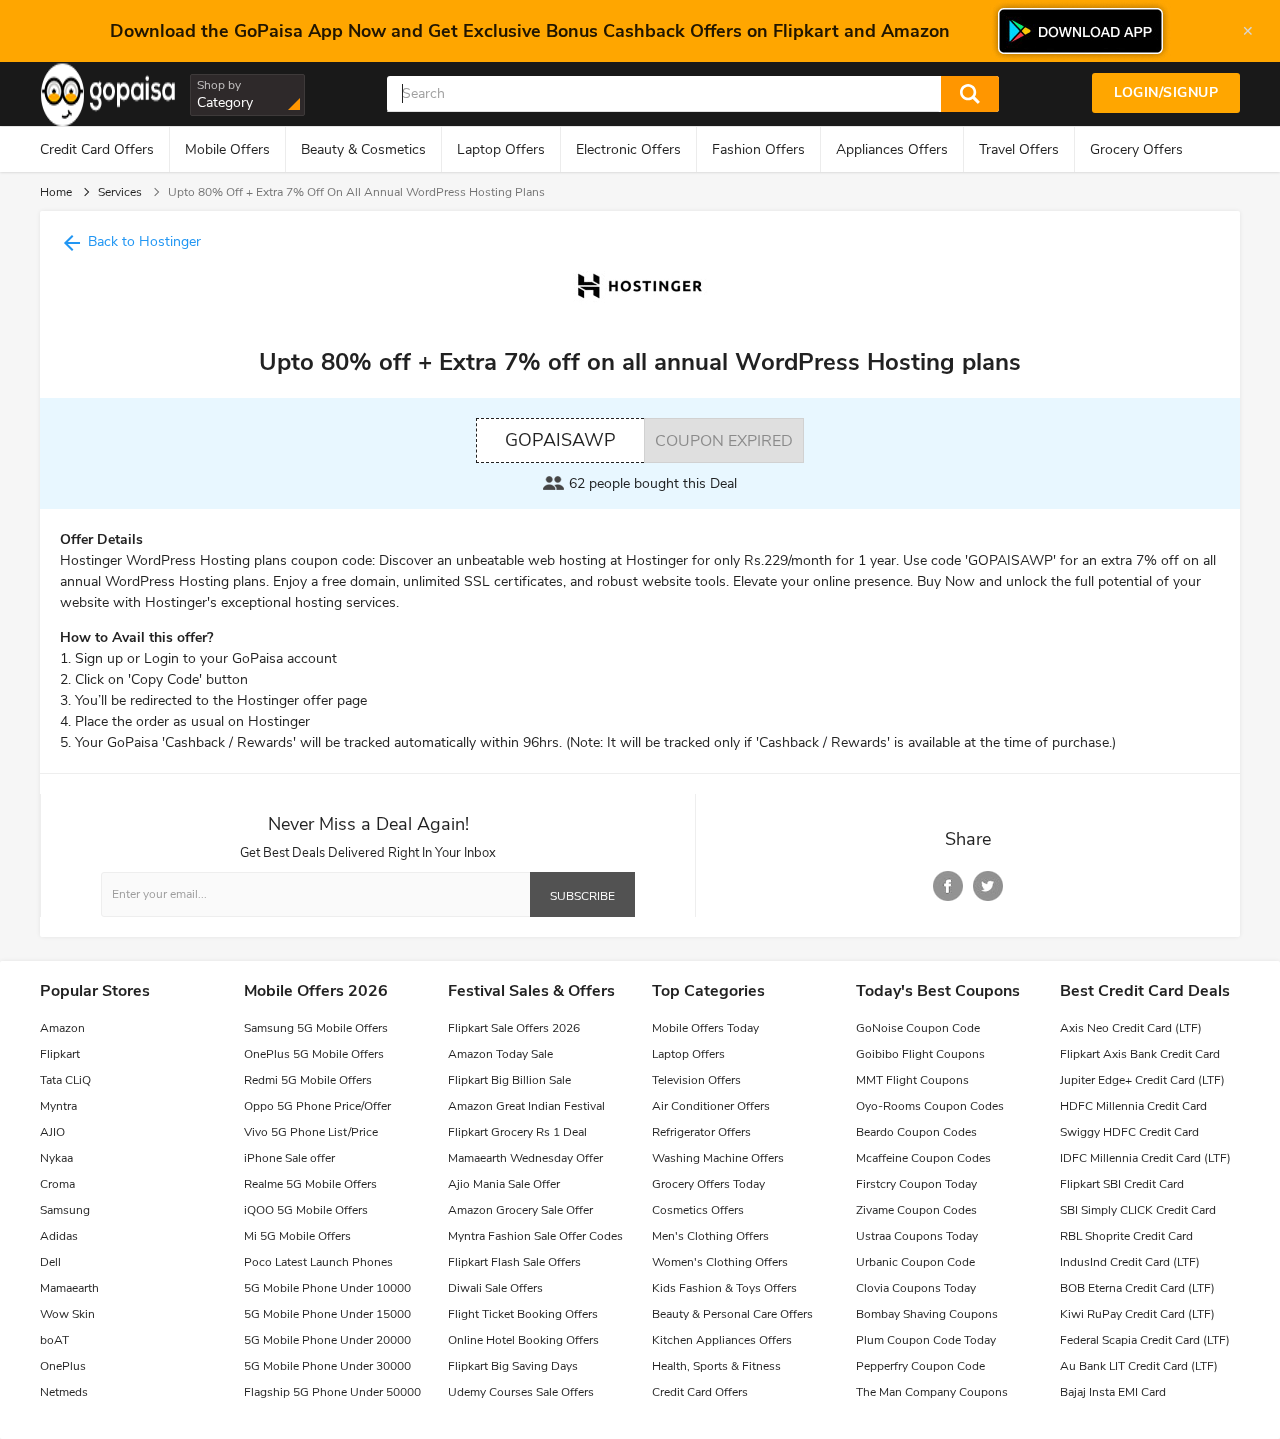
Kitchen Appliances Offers (722, 1340)
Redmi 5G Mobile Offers (308, 1080)
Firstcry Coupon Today (916, 1184)
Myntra (58, 1106)
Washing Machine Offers (718, 1158)
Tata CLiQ (65, 1080)
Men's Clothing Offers (710, 1236)
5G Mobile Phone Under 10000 (327, 1288)
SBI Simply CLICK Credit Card (1138, 1210)
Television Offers (696, 1080)
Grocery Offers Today (708, 1184)
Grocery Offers (1136, 149)
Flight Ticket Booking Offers (523, 1314)
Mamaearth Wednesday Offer (525, 1158)
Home (56, 192)
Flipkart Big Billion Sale (509, 1080)
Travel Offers (1019, 149)
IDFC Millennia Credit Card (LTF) (1145, 1158)
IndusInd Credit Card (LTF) (1130, 1262)
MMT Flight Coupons (912, 1080)
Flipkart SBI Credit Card (1122, 1184)
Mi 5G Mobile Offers (297, 1236)
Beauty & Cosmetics (363, 149)
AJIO (52, 1132)
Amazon (62, 1028)
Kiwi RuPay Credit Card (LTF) (1137, 1314)
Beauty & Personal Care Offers (732, 1314)
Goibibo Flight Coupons (920, 1054)
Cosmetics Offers (698, 1210)
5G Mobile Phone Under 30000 (327, 1366)
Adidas (59, 1236)
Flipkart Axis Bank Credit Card (1140, 1054)
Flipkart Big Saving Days (513, 1366)
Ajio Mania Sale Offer (504, 1184)
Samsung (65, 1210)
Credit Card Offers (97, 149)
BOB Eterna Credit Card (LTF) (1137, 1288)
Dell (50, 1262)
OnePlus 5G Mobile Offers (314, 1054)
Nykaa (56, 1158)
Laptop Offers (501, 149)
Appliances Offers (892, 149)
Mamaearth (69, 1288)
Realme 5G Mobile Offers (310, 1184)
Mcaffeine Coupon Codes (923, 1158)
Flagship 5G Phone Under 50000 (332, 1392)
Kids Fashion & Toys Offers (724, 1288)
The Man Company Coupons (932, 1392)
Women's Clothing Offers (720, 1262)
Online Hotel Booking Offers (523, 1340)
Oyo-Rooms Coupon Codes (930, 1106)
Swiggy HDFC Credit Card (1129, 1132)
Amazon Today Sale (500, 1054)
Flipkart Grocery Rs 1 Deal (517, 1132)
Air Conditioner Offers (711, 1106)
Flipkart (60, 1054)
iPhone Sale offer (289, 1158)
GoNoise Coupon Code (918, 1028)
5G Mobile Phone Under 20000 (327, 1340)
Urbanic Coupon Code (915, 1262)
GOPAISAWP (560, 440)
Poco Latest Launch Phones (318, 1262)
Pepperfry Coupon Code (920, 1366)
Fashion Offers (758, 149)
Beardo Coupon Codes (916, 1132)
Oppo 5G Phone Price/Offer (317, 1106)
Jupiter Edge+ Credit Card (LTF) (1142, 1080)
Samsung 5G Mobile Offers (316, 1028)
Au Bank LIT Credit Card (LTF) (1139, 1366)
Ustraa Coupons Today (917, 1236)
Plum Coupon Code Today (926, 1340)
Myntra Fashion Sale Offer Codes (535, 1236)
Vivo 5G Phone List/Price (311, 1132)
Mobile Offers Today (705, 1028)
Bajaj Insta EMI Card (1113, 1392)
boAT (54, 1340)
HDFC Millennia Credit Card (1133, 1106)
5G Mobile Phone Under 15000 (327, 1314)
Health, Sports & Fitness (716, 1366)
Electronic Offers (628, 149)
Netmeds (64, 1392)
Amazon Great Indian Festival (526, 1106)
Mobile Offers (227, 149)
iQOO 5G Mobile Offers (306, 1210)
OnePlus (63, 1366)
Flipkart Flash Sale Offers (514, 1262)
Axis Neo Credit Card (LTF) (1131, 1028)
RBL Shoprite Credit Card (1126, 1236)
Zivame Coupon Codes (916, 1210)
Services (120, 192)
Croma (57, 1184)
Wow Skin (67, 1314)
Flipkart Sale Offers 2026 (514, 1028)
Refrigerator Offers (701, 1132)
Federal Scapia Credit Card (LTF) (1145, 1340)
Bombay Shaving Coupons (927, 1314)
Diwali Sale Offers (495, 1288)
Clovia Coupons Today (916, 1288)
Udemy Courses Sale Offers (521, 1392)
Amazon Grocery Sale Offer (520, 1210)
